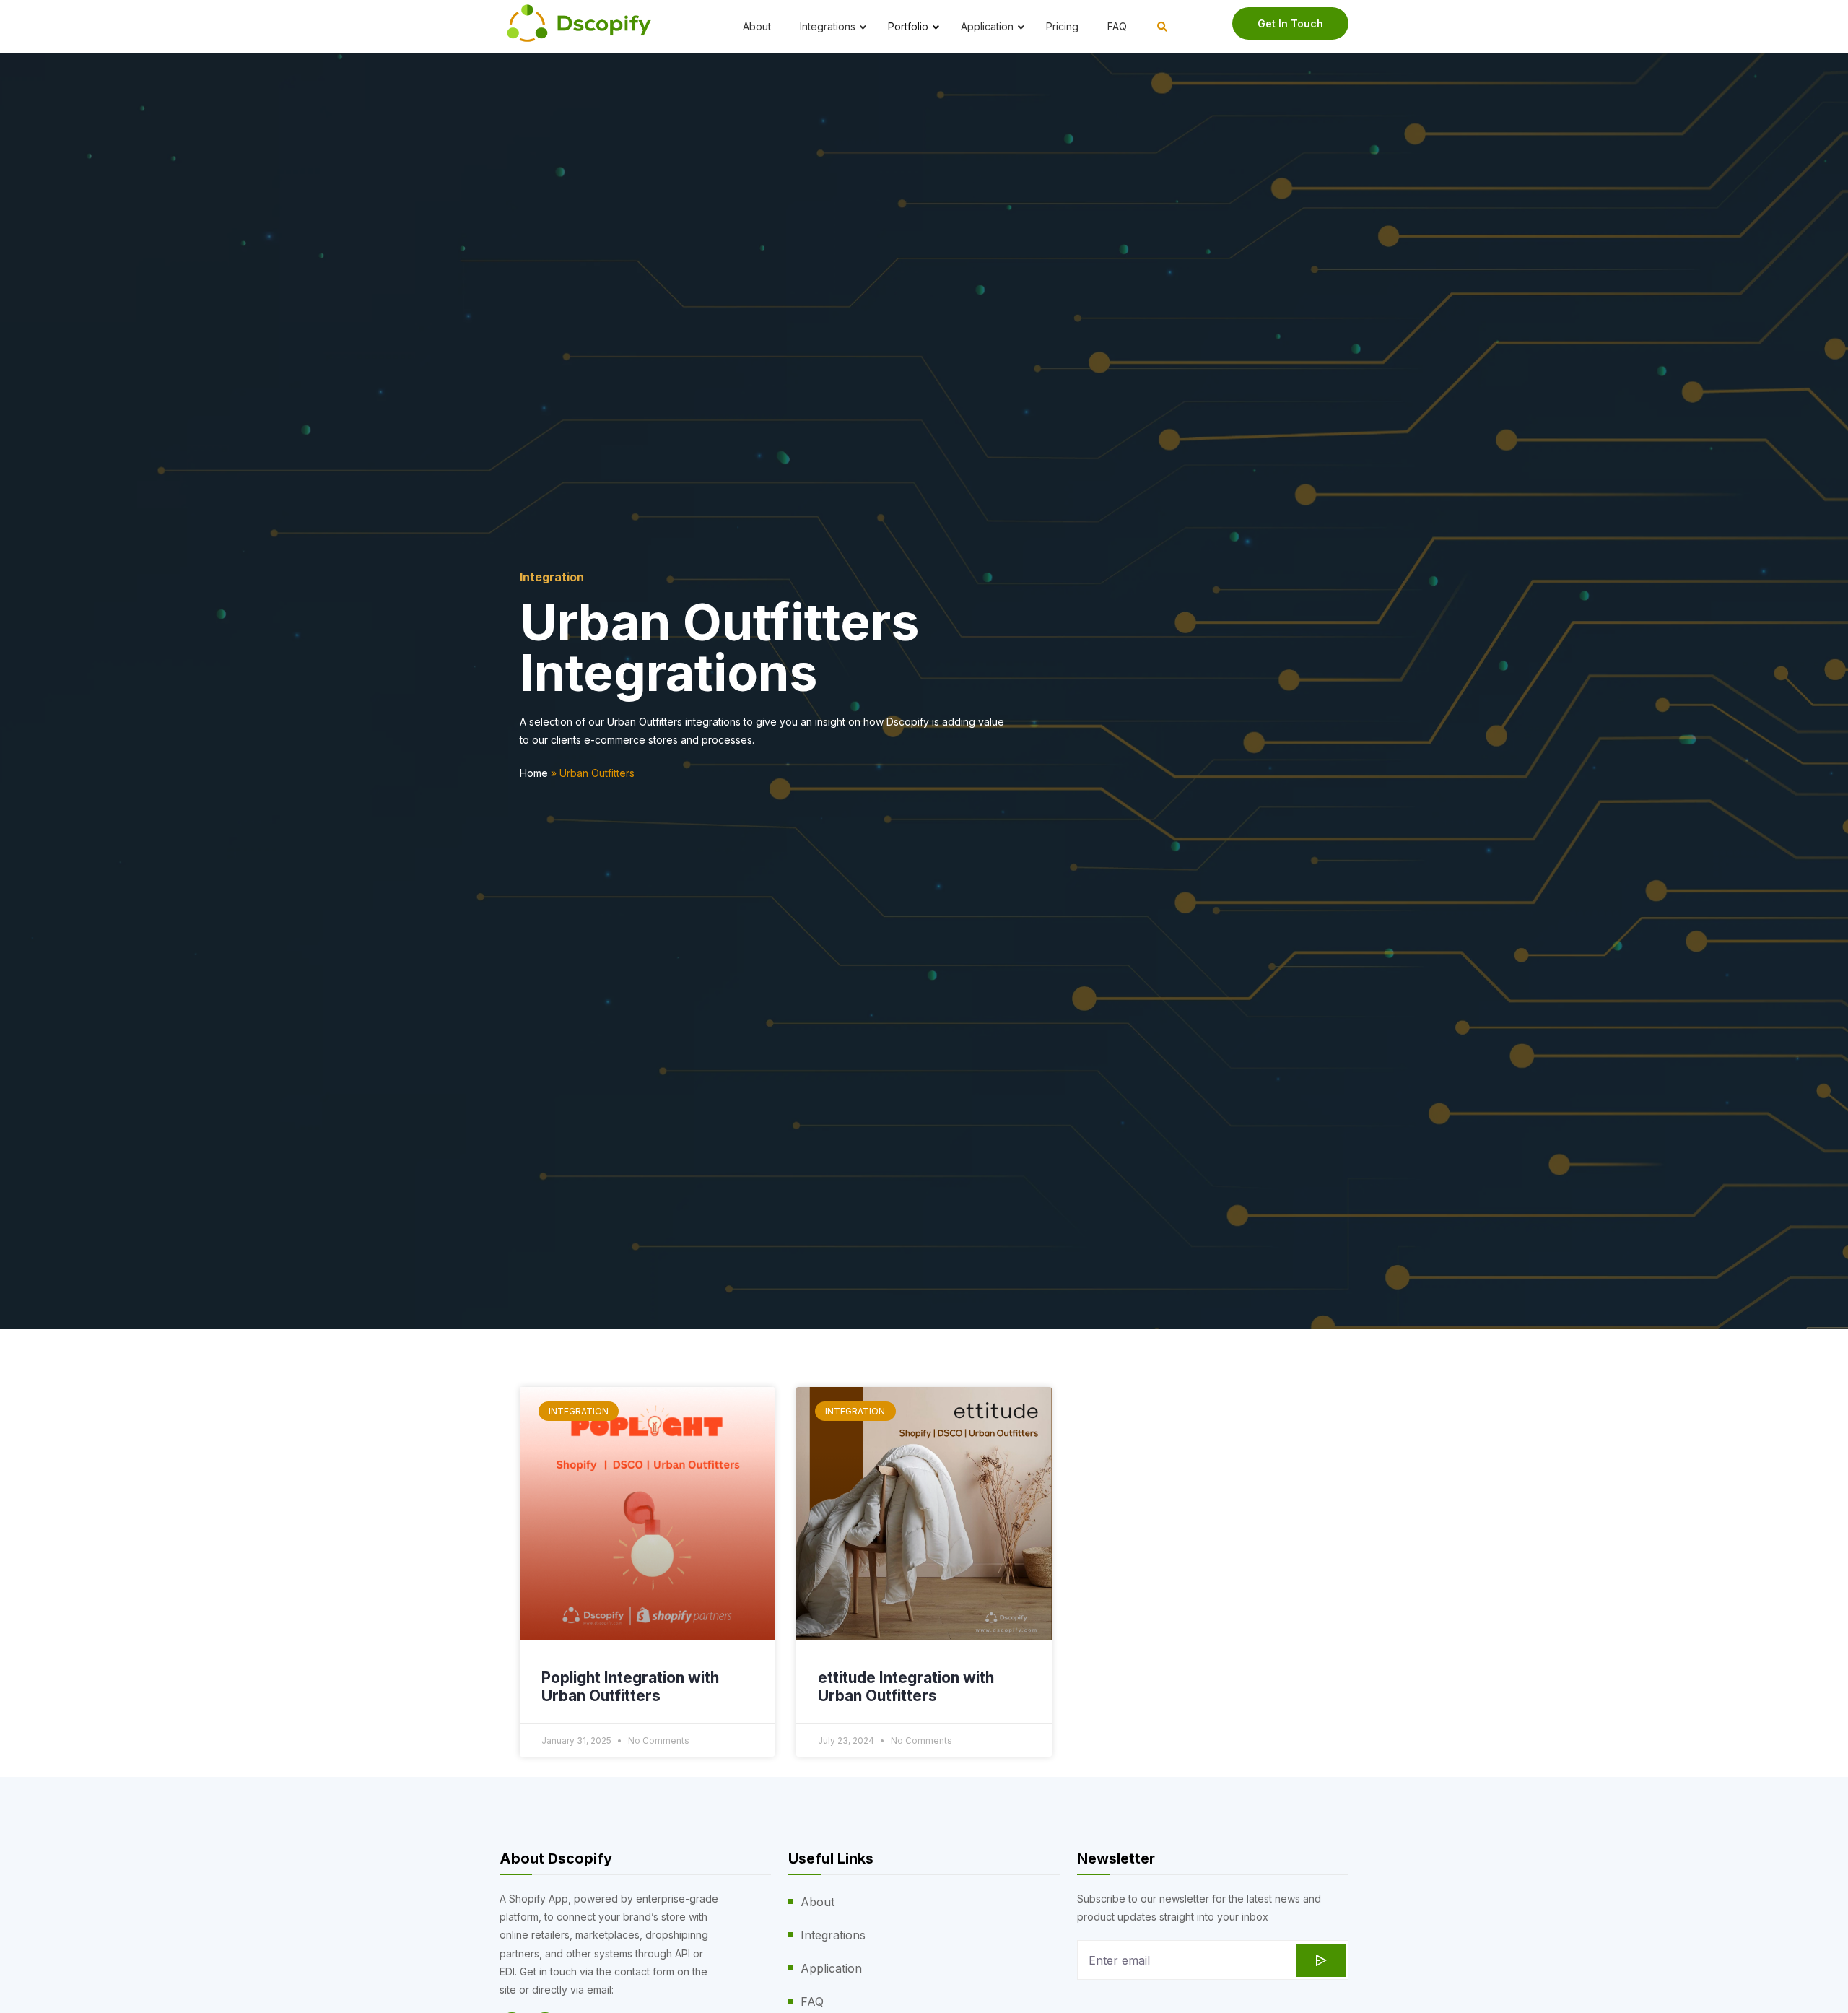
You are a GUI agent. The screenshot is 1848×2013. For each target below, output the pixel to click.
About (818, 1902)
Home (534, 773)
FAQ (812, 2001)
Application (831, 1968)
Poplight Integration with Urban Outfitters (630, 1687)
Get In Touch (1290, 23)
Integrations (833, 1935)
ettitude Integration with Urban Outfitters (906, 1687)
